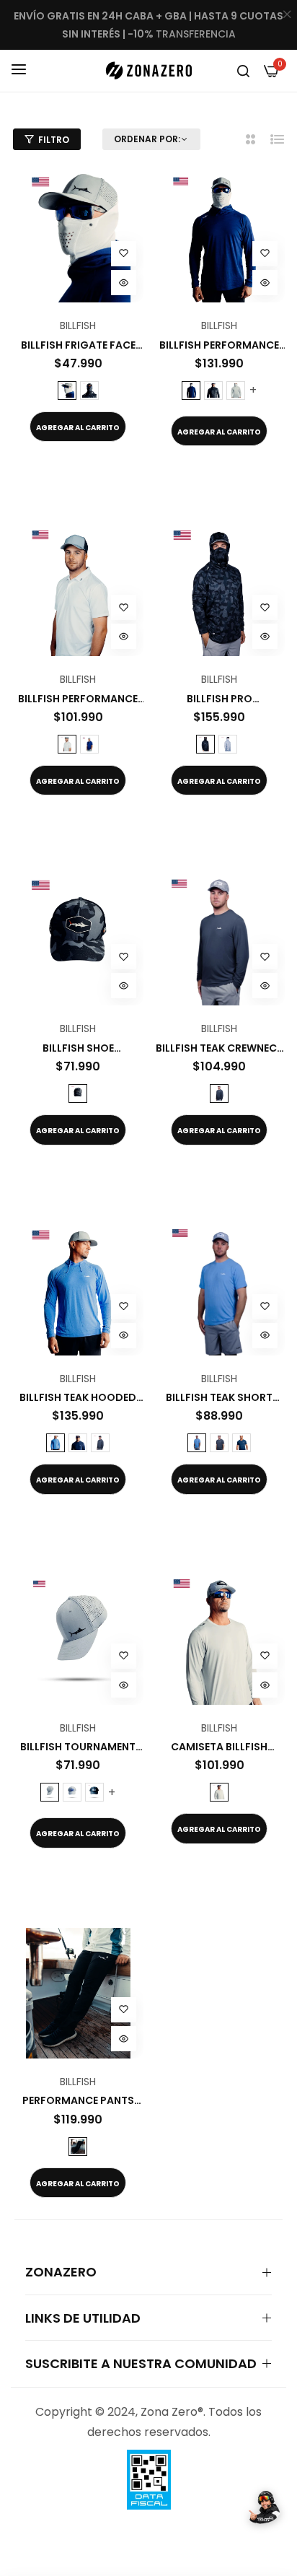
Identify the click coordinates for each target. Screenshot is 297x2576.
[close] (287, 15)
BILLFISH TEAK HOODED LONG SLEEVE (78, 1397)
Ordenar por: (147, 139)
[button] (124, 254)
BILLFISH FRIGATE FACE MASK (78, 345)
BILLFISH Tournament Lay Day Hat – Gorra (78, 1747)
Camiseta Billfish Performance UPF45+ (220, 1747)
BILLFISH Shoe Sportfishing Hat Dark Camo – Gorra (78, 1048)
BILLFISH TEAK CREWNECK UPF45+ (220, 1048)
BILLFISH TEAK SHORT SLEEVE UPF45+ (219, 1397)
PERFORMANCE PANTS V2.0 (78, 2100)
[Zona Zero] (148, 70)
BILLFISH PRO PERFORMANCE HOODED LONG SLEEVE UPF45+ (220, 699)
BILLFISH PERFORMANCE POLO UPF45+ (78, 699)
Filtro (54, 140)
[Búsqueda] (243, 71)
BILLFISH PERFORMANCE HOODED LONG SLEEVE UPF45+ (219, 345)
